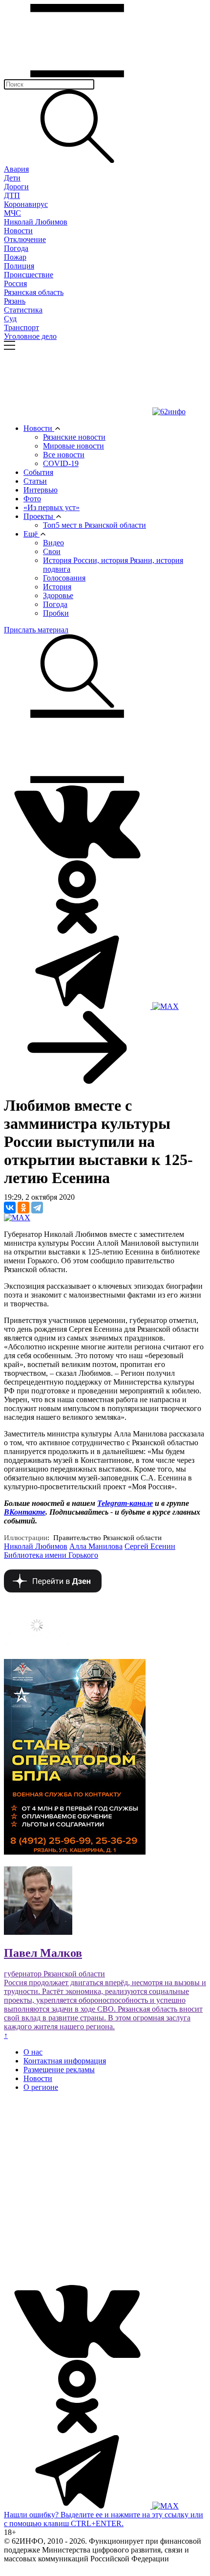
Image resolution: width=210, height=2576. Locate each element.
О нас (33, 2052)
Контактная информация (65, 2061)
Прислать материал (36, 630)
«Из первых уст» (52, 507)
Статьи (35, 481)
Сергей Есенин (150, 1546)
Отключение (25, 239)
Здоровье (58, 595)
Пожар (15, 257)
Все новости (64, 455)
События (38, 472)
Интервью (41, 490)
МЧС (12, 213)
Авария (16, 169)
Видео (53, 543)
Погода (16, 248)
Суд (10, 319)
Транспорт (21, 327)
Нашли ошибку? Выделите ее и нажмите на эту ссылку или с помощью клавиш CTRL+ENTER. (104, 2519)
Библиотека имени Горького (51, 1555)
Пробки (56, 613)
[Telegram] (37, 1208)
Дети (12, 178)
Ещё (31, 534)
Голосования (64, 578)
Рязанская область (34, 292)
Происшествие (29, 275)
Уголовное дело (30, 336)
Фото (32, 499)
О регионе (41, 2087)
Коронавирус (26, 204)
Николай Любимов (36, 222)
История (57, 587)
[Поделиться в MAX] (17, 1218)
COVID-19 (61, 463)
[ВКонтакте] (10, 1208)
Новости (18, 231)
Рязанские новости (74, 437)
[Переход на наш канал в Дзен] (53, 1590)
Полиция (19, 266)
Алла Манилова (96, 1546)
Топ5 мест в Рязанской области (94, 525)
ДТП (12, 195)
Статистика (23, 310)
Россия (15, 283)
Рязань (15, 301)
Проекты (39, 516)
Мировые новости (73, 446)
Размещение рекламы (59, 2070)
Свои (52, 551)
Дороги (16, 187)
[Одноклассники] (23, 1208)
